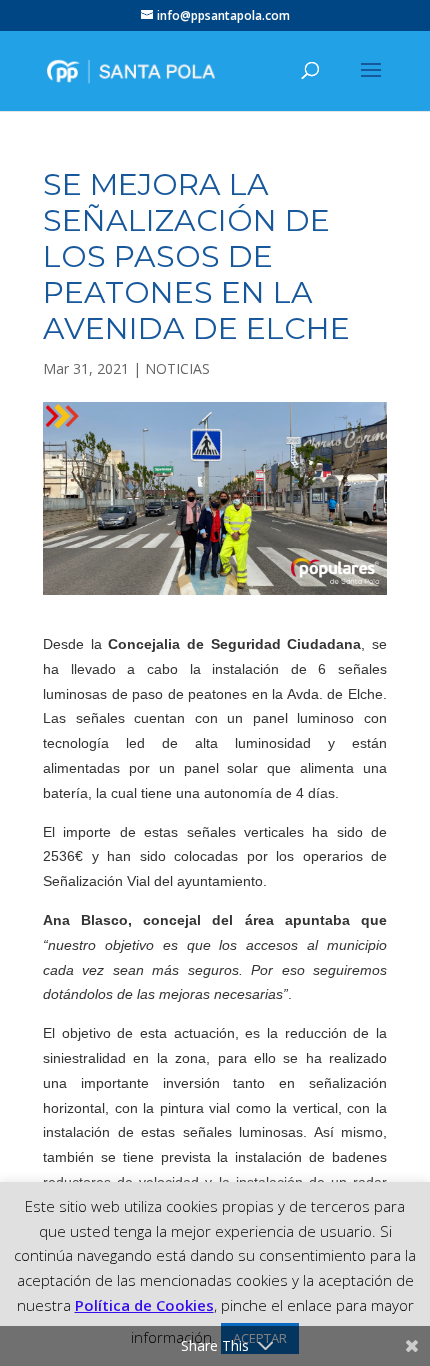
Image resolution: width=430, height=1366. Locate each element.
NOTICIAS (177, 368)
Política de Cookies (144, 1305)
